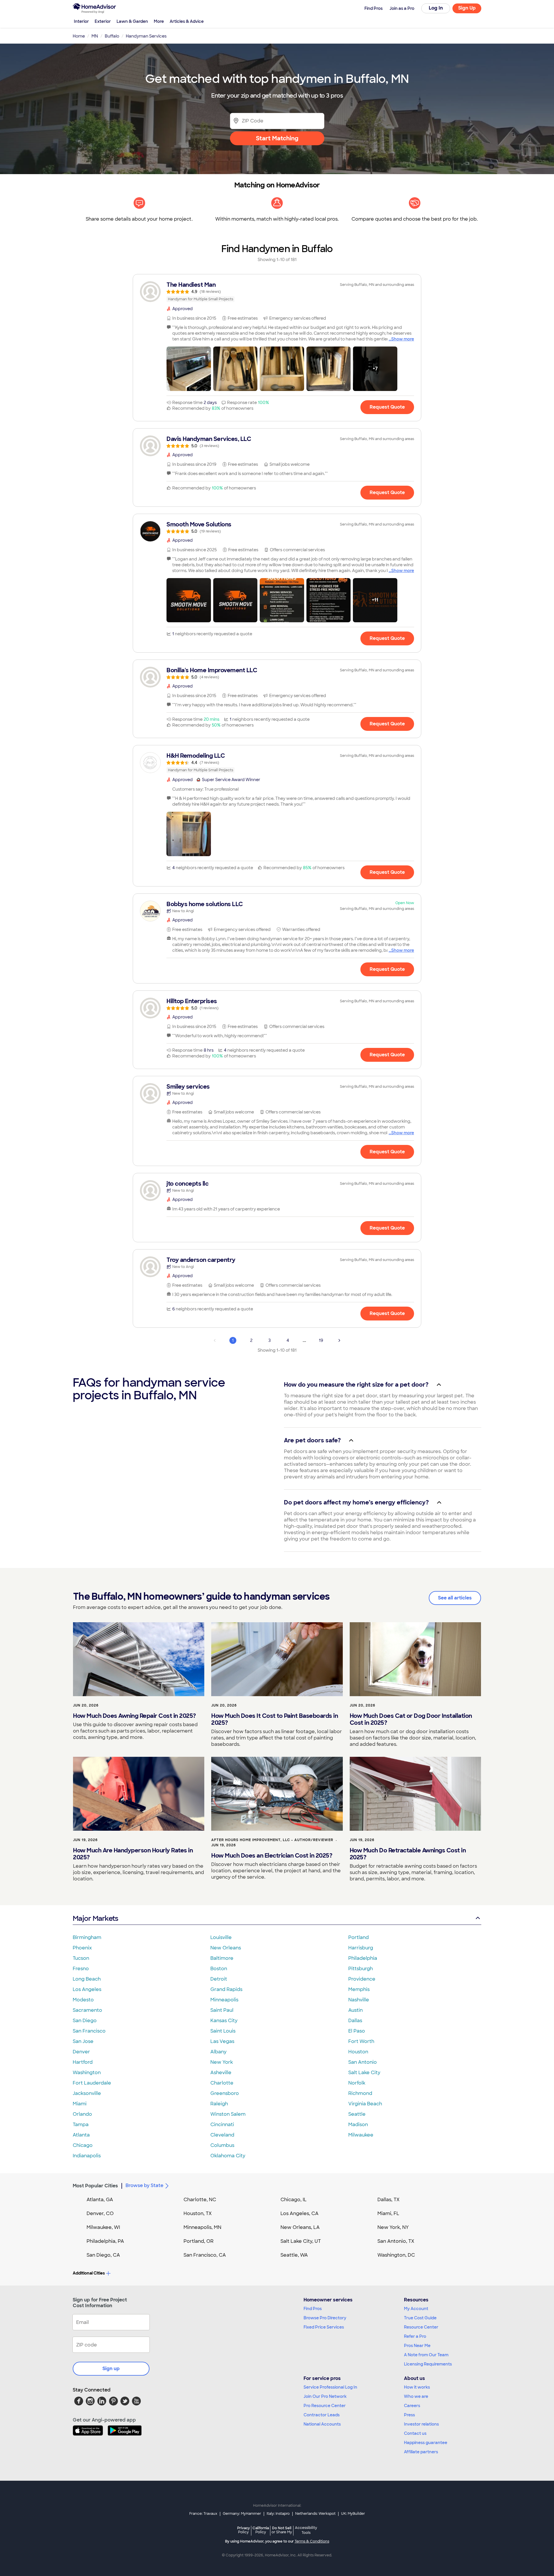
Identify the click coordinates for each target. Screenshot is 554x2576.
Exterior (103, 21)
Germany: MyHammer (242, 2514)
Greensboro (225, 2093)
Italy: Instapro (278, 2514)
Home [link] (79, 36)
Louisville (221, 1937)
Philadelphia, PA (105, 2241)
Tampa (81, 2125)
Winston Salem (228, 2114)
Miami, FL (388, 2213)
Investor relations (421, 2424)
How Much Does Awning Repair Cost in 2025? (134, 1716)
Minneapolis (224, 2000)
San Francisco (89, 2031)
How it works (417, 2387)
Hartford (83, 2062)
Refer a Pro (415, 2336)
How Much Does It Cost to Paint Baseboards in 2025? (275, 1719)
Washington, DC (396, 2255)
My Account (416, 2309)
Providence (362, 1979)
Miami (80, 2104)
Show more (403, 339)
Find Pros (313, 2309)
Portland (359, 1937)
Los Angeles (87, 1989)
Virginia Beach (365, 2104)
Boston (219, 1969)
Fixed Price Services (324, 2327)
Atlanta (81, 2135)
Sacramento (87, 2010)
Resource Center (421, 2327)
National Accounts (322, 2424)
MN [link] (95, 36)
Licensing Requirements (428, 2364)
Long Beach (87, 1979)
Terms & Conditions (312, 2541)
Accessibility (306, 2530)
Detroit (219, 1979)
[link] (277, 292)
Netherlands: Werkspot (315, 2514)
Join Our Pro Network (325, 2396)
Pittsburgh (361, 1969)
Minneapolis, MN (202, 2227)
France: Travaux (203, 2514)
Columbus (222, 2145)
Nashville (359, 2000)
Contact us (415, 2433)
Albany (218, 2052)
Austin (355, 2010)
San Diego (85, 2021)
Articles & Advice (187, 21)
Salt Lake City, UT (301, 2241)
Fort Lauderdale (92, 2083)
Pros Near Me (417, 2346)
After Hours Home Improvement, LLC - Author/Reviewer (272, 1840)
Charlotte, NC (200, 2200)
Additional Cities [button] (89, 2273)
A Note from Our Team (426, 2355)
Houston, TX (198, 2213)
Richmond (360, 2093)
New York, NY (393, 2227)
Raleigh (219, 2104)
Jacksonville (87, 2093)
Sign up (111, 2369)
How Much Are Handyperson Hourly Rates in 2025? (133, 1854)
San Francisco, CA (205, 2255)
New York (222, 2062)
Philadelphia (363, 1958)
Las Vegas (222, 2041)
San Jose (83, 2041)
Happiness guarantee (426, 2443)
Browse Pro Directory (325, 2318)
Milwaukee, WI (103, 2227)
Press (409, 2415)
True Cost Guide (420, 2318)
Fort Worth (361, 2041)
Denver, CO (100, 2213)
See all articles (455, 1598)
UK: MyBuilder (353, 2514)
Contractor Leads (322, 2415)
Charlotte (222, 2083)
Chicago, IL (294, 2200)
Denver (81, 2052)
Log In (436, 8)
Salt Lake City (364, 2073)
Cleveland (222, 2135)
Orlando (82, 2114)
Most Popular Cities (95, 2186)
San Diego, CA (103, 2255)
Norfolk (357, 2083)
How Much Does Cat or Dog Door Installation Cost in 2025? (411, 1719)
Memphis (359, 1989)
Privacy (244, 2530)
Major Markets (95, 1918)
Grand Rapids (226, 1989)
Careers (412, 2406)
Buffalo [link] (112, 36)
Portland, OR (199, 2241)
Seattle (357, 2114)
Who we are (416, 2396)
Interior (81, 21)
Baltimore (222, 1958)
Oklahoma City (228, 2156)
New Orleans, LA (300, 2227)
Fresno (81, 1969)
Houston (358, 2052)
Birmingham (87, 1937)
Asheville (221, 2073)
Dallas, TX (389, 2200)
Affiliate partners (421, 2452)
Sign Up (467, 8)
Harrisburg (361, 1948)
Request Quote (387, 407)
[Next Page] (339, 1340)
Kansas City (224, 2021)
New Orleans (226, 1948)
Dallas (355, 2021)
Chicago (83, 2145)
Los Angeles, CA (300, 2213)
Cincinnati (222, 2125)
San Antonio (363, 2062)
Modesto (83, 2000)
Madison (358, 2125)
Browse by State (144, 2185)
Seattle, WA (294, 2255)
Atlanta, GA (100, 2200)
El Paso (357, 2031)
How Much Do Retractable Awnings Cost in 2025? (408, 1854)
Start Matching (277, 138)
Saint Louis (223, 2031)
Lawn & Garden (132, 21)
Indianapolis (87, 2156)
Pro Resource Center (325, 2406)
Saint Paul (222, 2010)
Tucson (81, 1958)
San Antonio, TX (396, 2241)
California (261, 2530)
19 (321, 1340)
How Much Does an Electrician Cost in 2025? (272, 1856)
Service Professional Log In (330, 2387)
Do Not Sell (282, 2530)
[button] (189, 369)
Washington (87, 2073)
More (159, 21)
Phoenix (82, 1948)
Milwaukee (361, 2135)
